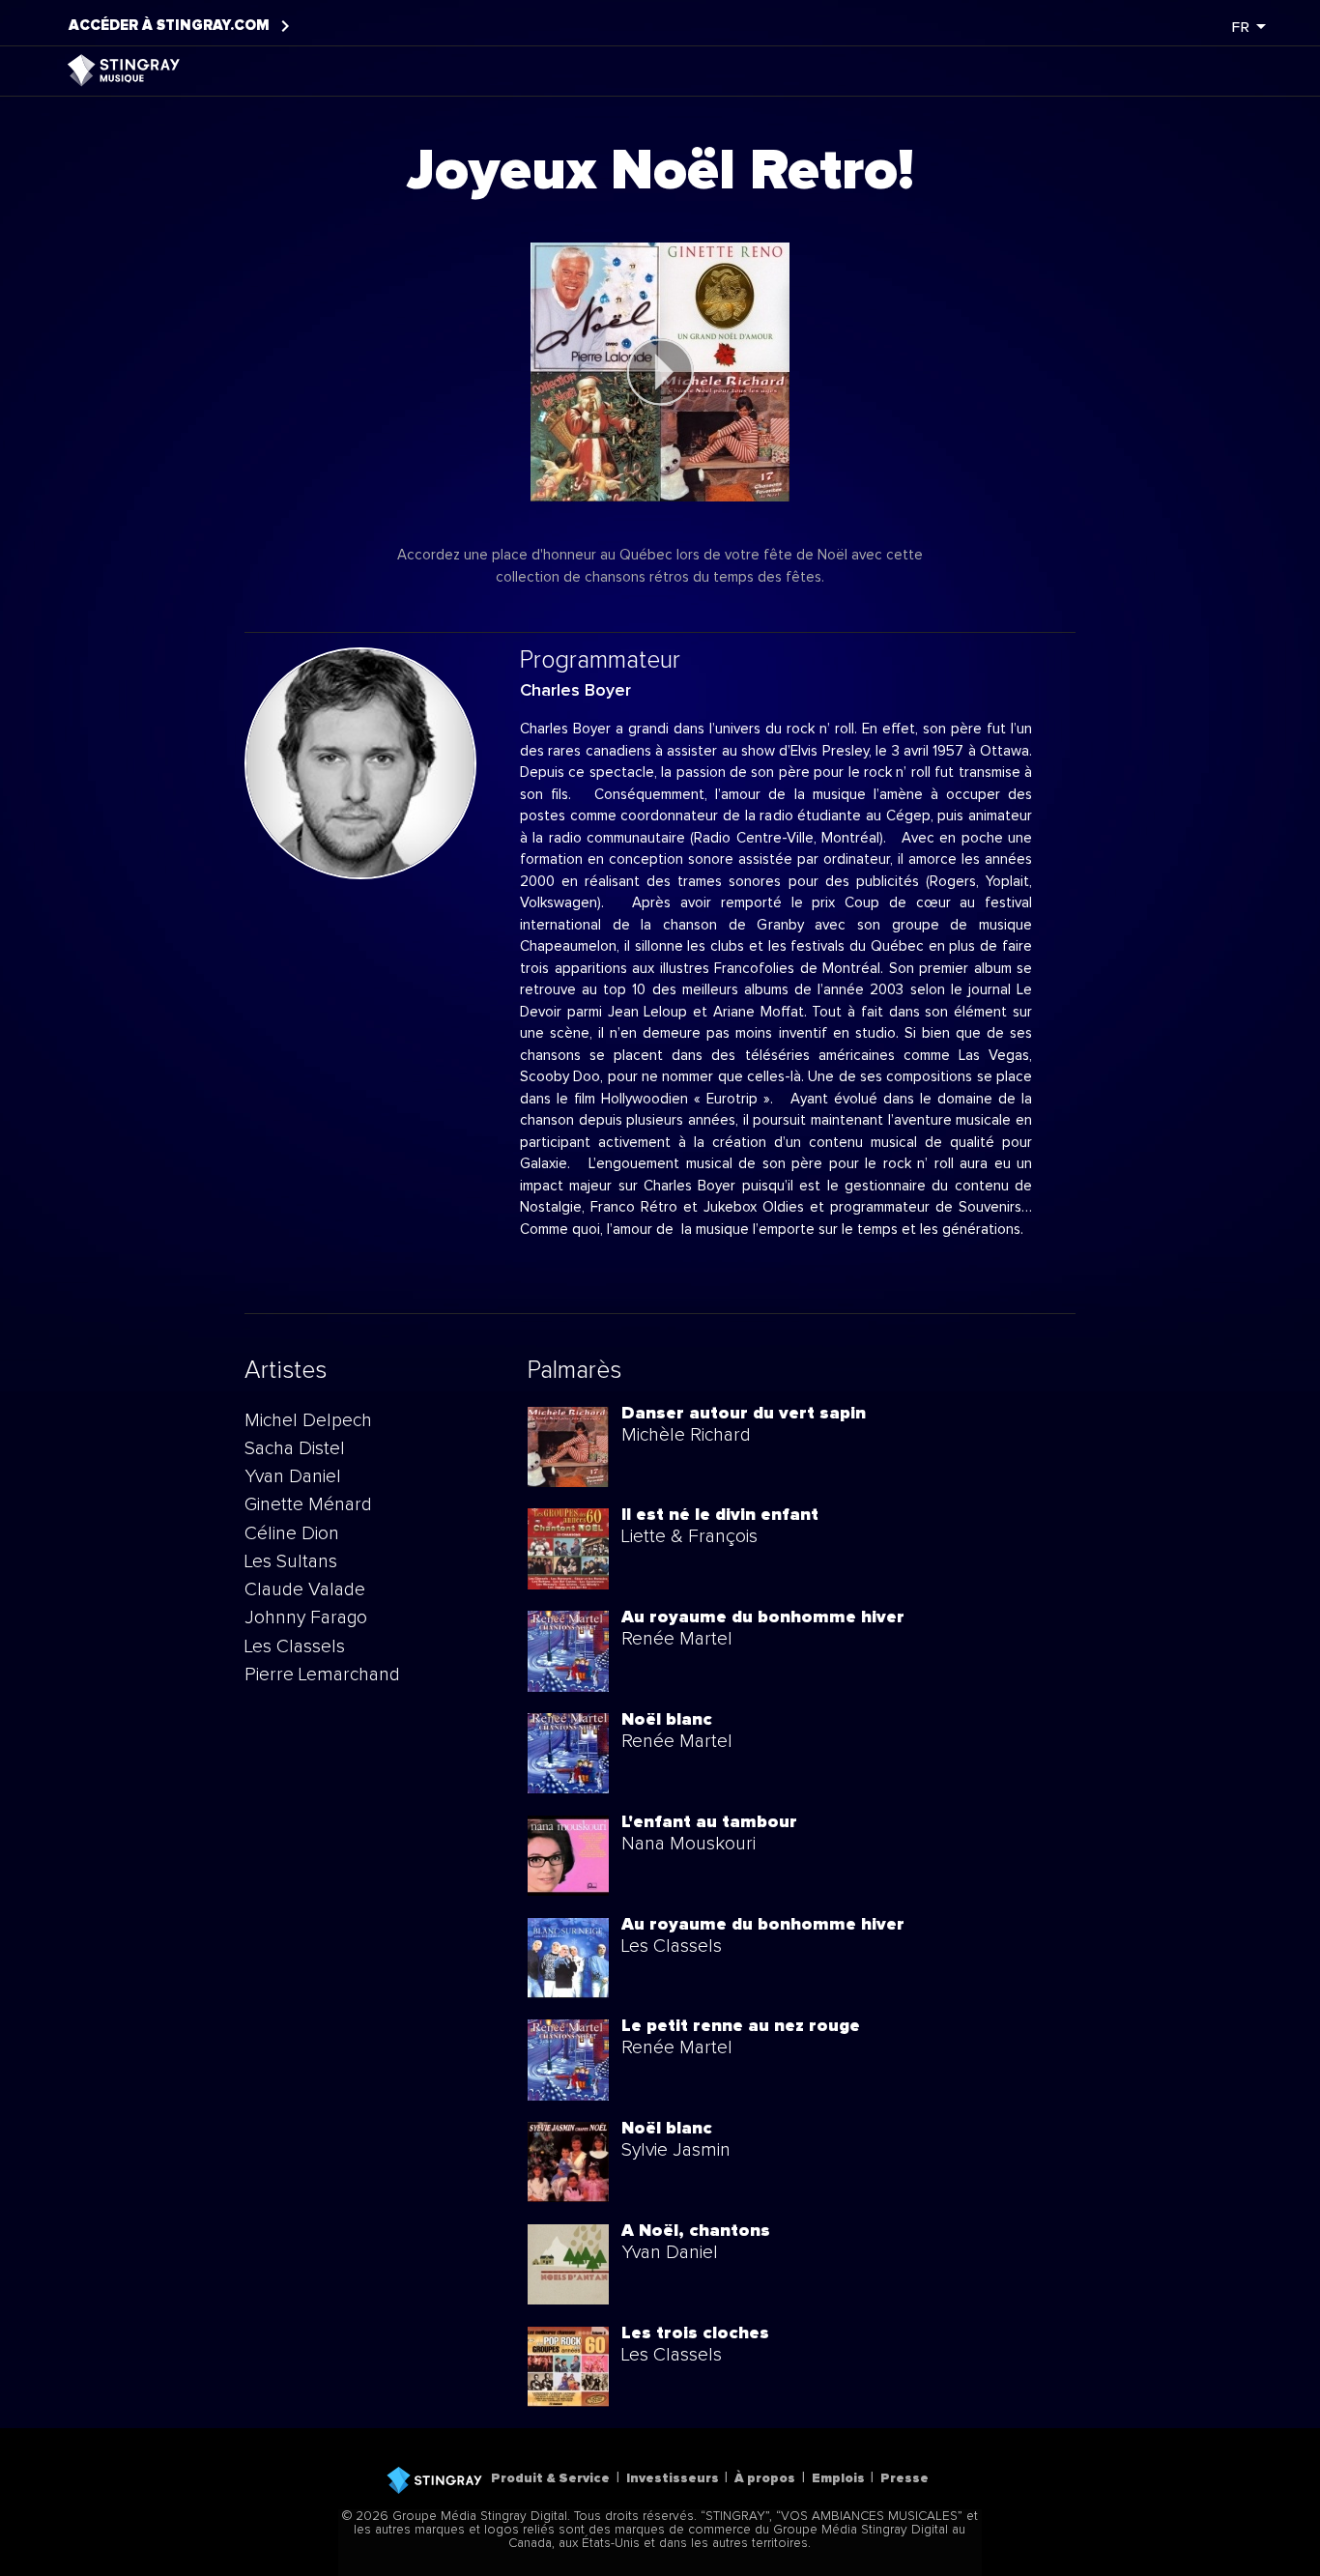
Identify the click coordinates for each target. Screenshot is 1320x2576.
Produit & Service (550, 2478)
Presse (904, 2478)
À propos (765, 2478)
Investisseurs (673, 2478)
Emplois (838, 2478)
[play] (660, 372)
